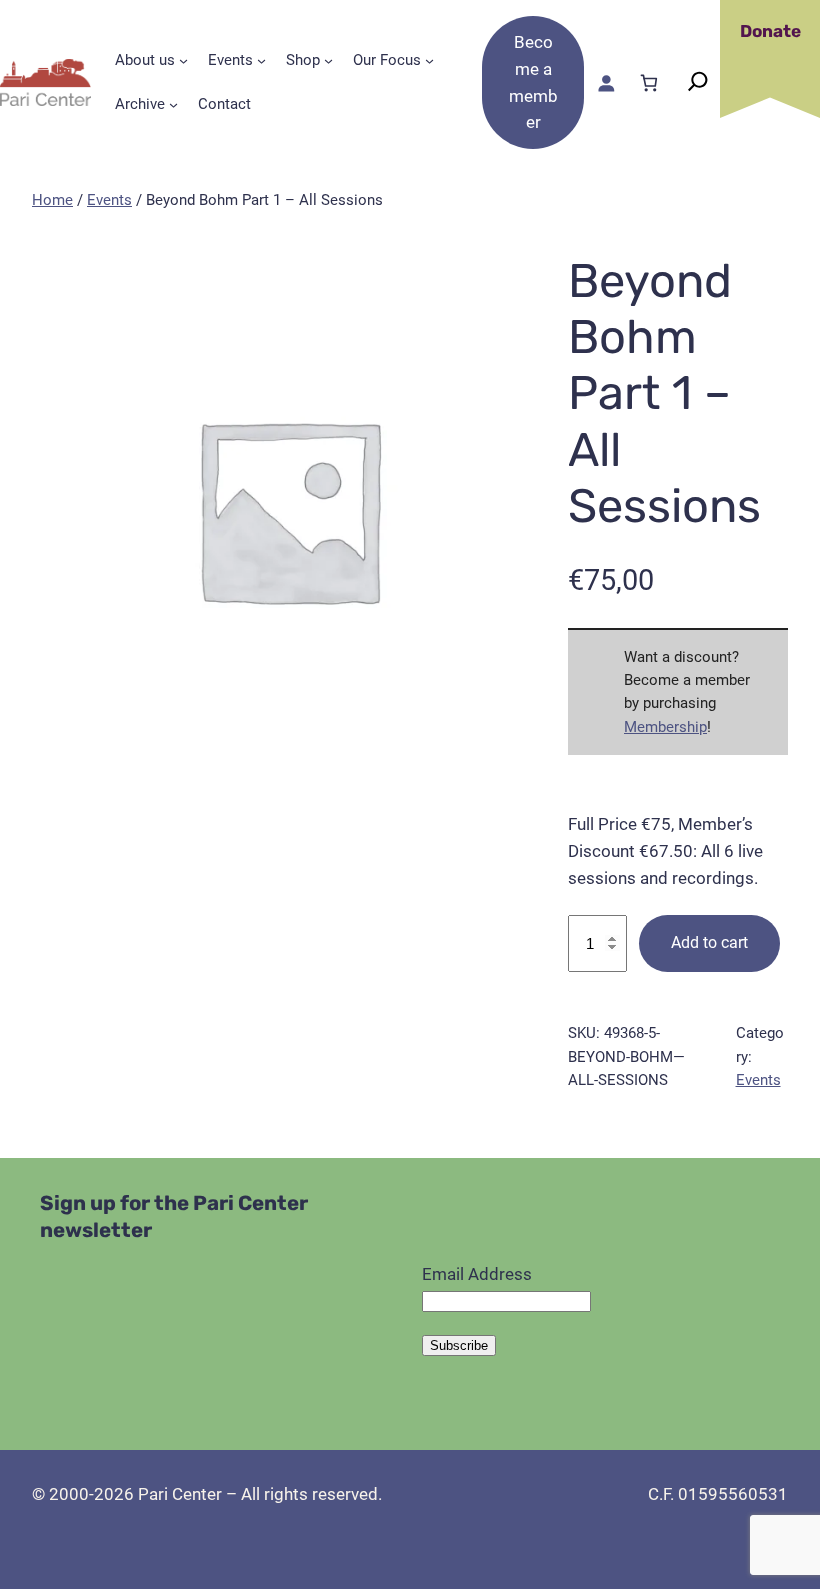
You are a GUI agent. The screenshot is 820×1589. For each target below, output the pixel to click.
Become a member (533, 82)
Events (109, 200)
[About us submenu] (183, 60)
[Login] (605, 82)
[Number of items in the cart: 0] (648, 82)
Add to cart (709, 942)
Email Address (477, 1274)
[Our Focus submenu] (429, 60)
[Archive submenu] (173, 104)
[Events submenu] (261, 60)
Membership (665, 727)
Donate (770, 31)
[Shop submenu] (328, 60)
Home (52, 200)
